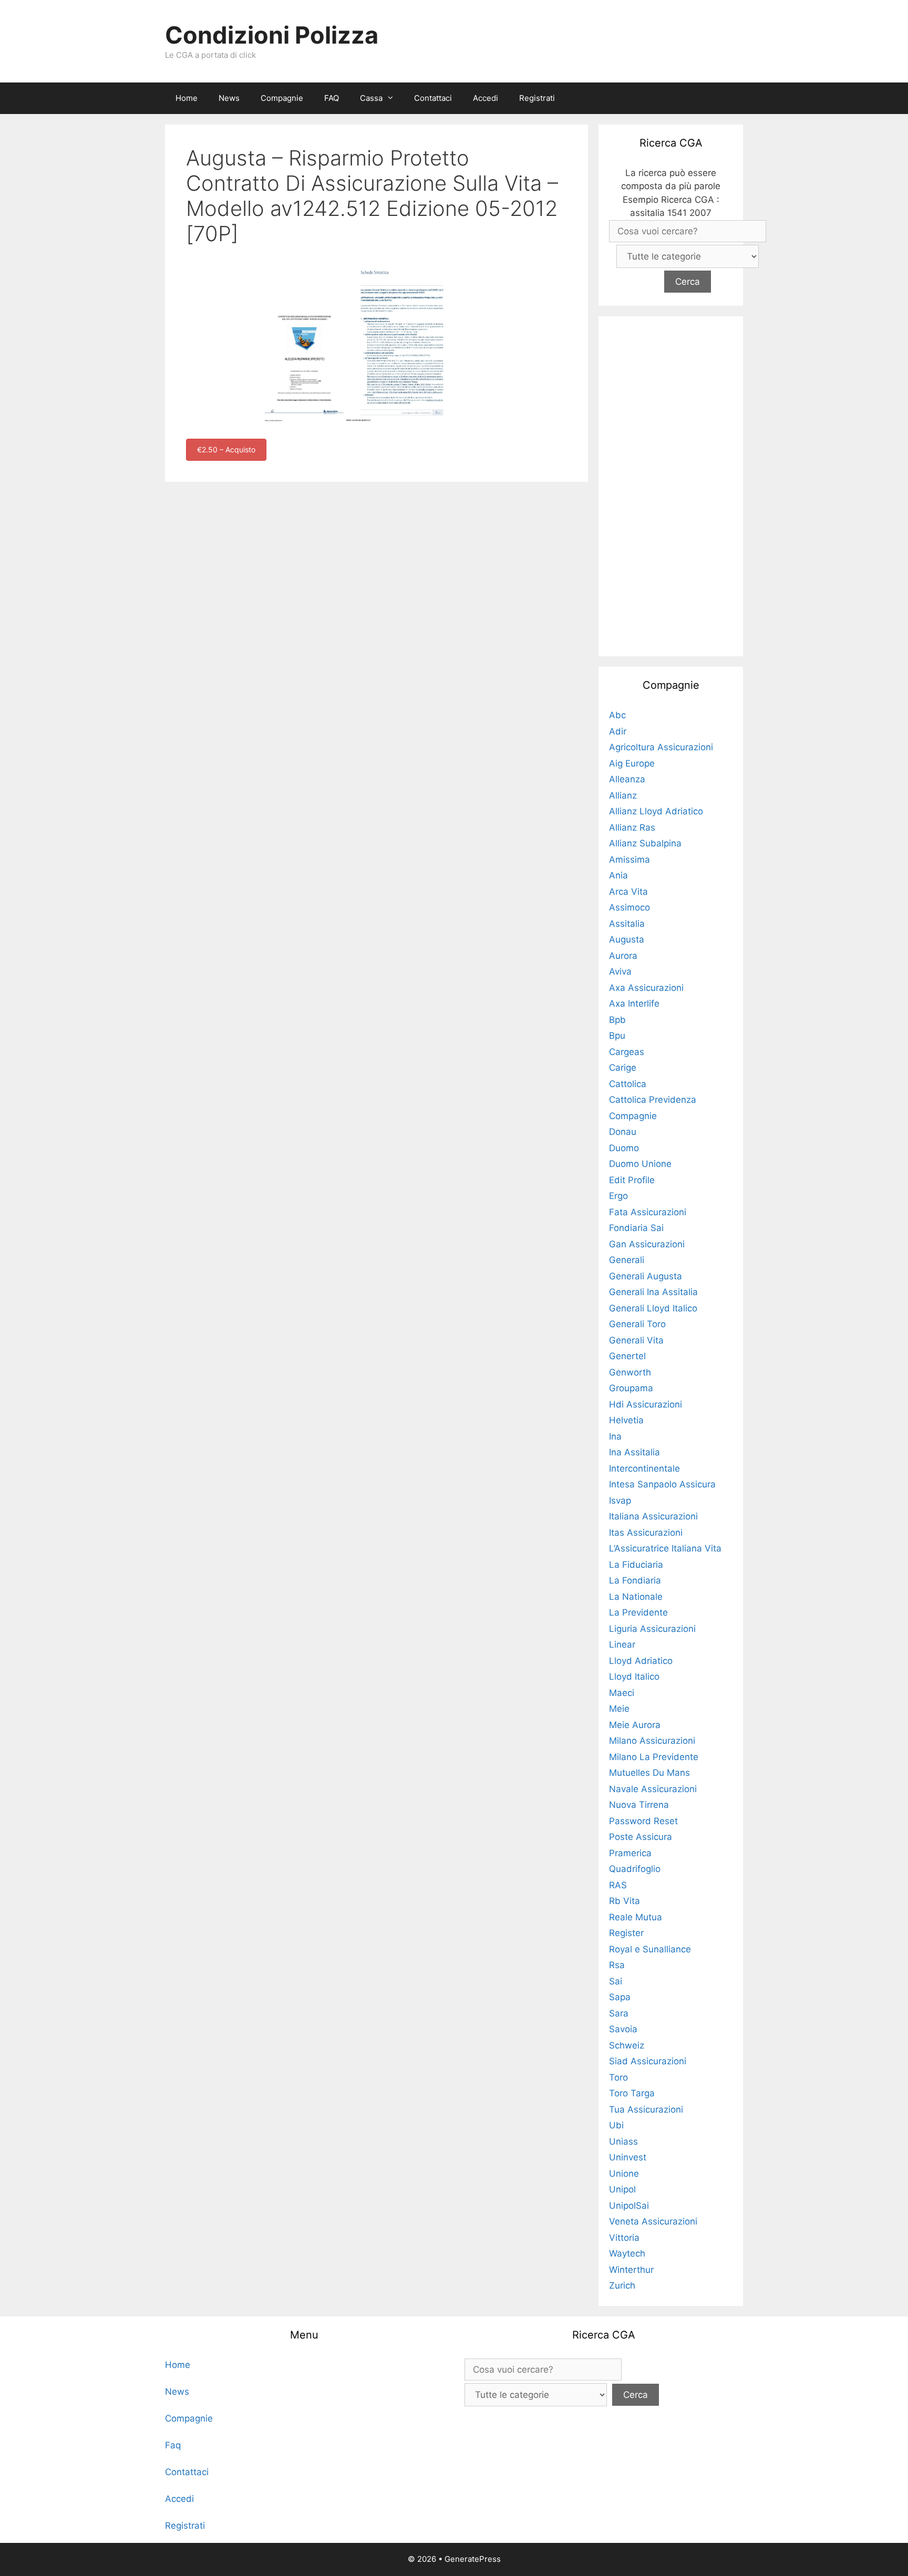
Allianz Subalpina (645, 843)
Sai (616, 1981)
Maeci (622, 1693)
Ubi (616, 2125)
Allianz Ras (632, 827)
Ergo (618, 1196)
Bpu (617, 1036)
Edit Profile (632, 1180)
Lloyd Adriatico (641, 1661)
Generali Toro (637, 1324)
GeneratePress (473, 2559)
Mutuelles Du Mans (649, 1773)
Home (187, 98)
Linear (622, 1644)
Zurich (622, 2285)
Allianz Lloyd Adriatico (656, 811)
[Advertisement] (671, 484)
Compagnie (282, 98)
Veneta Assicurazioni (653, 2221)
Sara (619, 2013)
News (229, 98)
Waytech (627, 2253)
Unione (624, 2174)
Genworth (630, 1372)
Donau (623, 1132)
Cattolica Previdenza (653, 1100)
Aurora (623, 956)
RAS (618, 1885)
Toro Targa (632, 2093)
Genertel (627, 1356)
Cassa (371, 98)
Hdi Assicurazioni (646, 1404)
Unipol (622, 2189)
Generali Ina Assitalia (653, 1292)
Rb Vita (625, 1901)
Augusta (627, 939)
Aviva (620, 971)
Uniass (623, 2142)
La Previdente (638, 1612)
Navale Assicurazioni (653, 1789)
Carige (623, 1068)
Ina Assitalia (634, 1452)
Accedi (486, 98)
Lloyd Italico (634, 1677)
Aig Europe (632, 763)
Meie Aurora (635, 1725)
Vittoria (624, 2238)
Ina (615, 1436)
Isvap (620, 1501)
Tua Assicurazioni (646, 2109)
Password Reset (643, 1821)
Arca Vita (628, 892)
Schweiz (627, 2045)
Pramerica (630, 1853)
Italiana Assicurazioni (653, 1516)
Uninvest (628, 2157)
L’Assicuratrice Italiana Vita (665, 1548)
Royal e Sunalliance (650, 1949)
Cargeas (627, 1052)
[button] (393, 98)
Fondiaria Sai (636, 1228)
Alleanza (627, 779)
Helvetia (626, 1420)
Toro (618, 2077)
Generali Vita (636, 1340)
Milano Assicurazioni (652, 1741)
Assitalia (627, 924)
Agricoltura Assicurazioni (661, 747)
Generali (627, 1260)
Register (626, 1933)
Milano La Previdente (654, 1757)
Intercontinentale (644, 1468)
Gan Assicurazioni (647, 1244)
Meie (619, 1709)
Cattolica (628, 1084)
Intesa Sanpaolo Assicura (662, 1484)
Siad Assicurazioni (648, 2061)
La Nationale (636, 1597)
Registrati (537, 98)
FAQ (332, 98)
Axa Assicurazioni (646, 988)
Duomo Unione (640, 1164)
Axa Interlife (634, 1003)
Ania (618, 875)
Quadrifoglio (635, 1869)
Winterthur (631, 2270)
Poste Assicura (641, 1837)
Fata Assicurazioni (648, 1212)
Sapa (620, 1997)
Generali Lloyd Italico (653, 1308)
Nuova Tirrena (639, 1805)
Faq (173, 2445)
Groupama (631, 1388)
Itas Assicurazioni (646, 1533)
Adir (618, 731)
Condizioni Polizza (272, 35)
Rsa (617, 1965)
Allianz (623, 795)
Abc (617, 715)
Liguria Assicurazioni (652, 1629)
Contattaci (433, 98)
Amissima (630, 860)
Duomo (624, 1148)
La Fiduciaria (636, 1565)
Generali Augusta (646, 1276)
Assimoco (630, 907)
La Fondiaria (635, 1580)
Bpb (617, 1020)
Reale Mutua (636, 1917)
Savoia (623, 2029)
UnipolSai (629, 2206)
